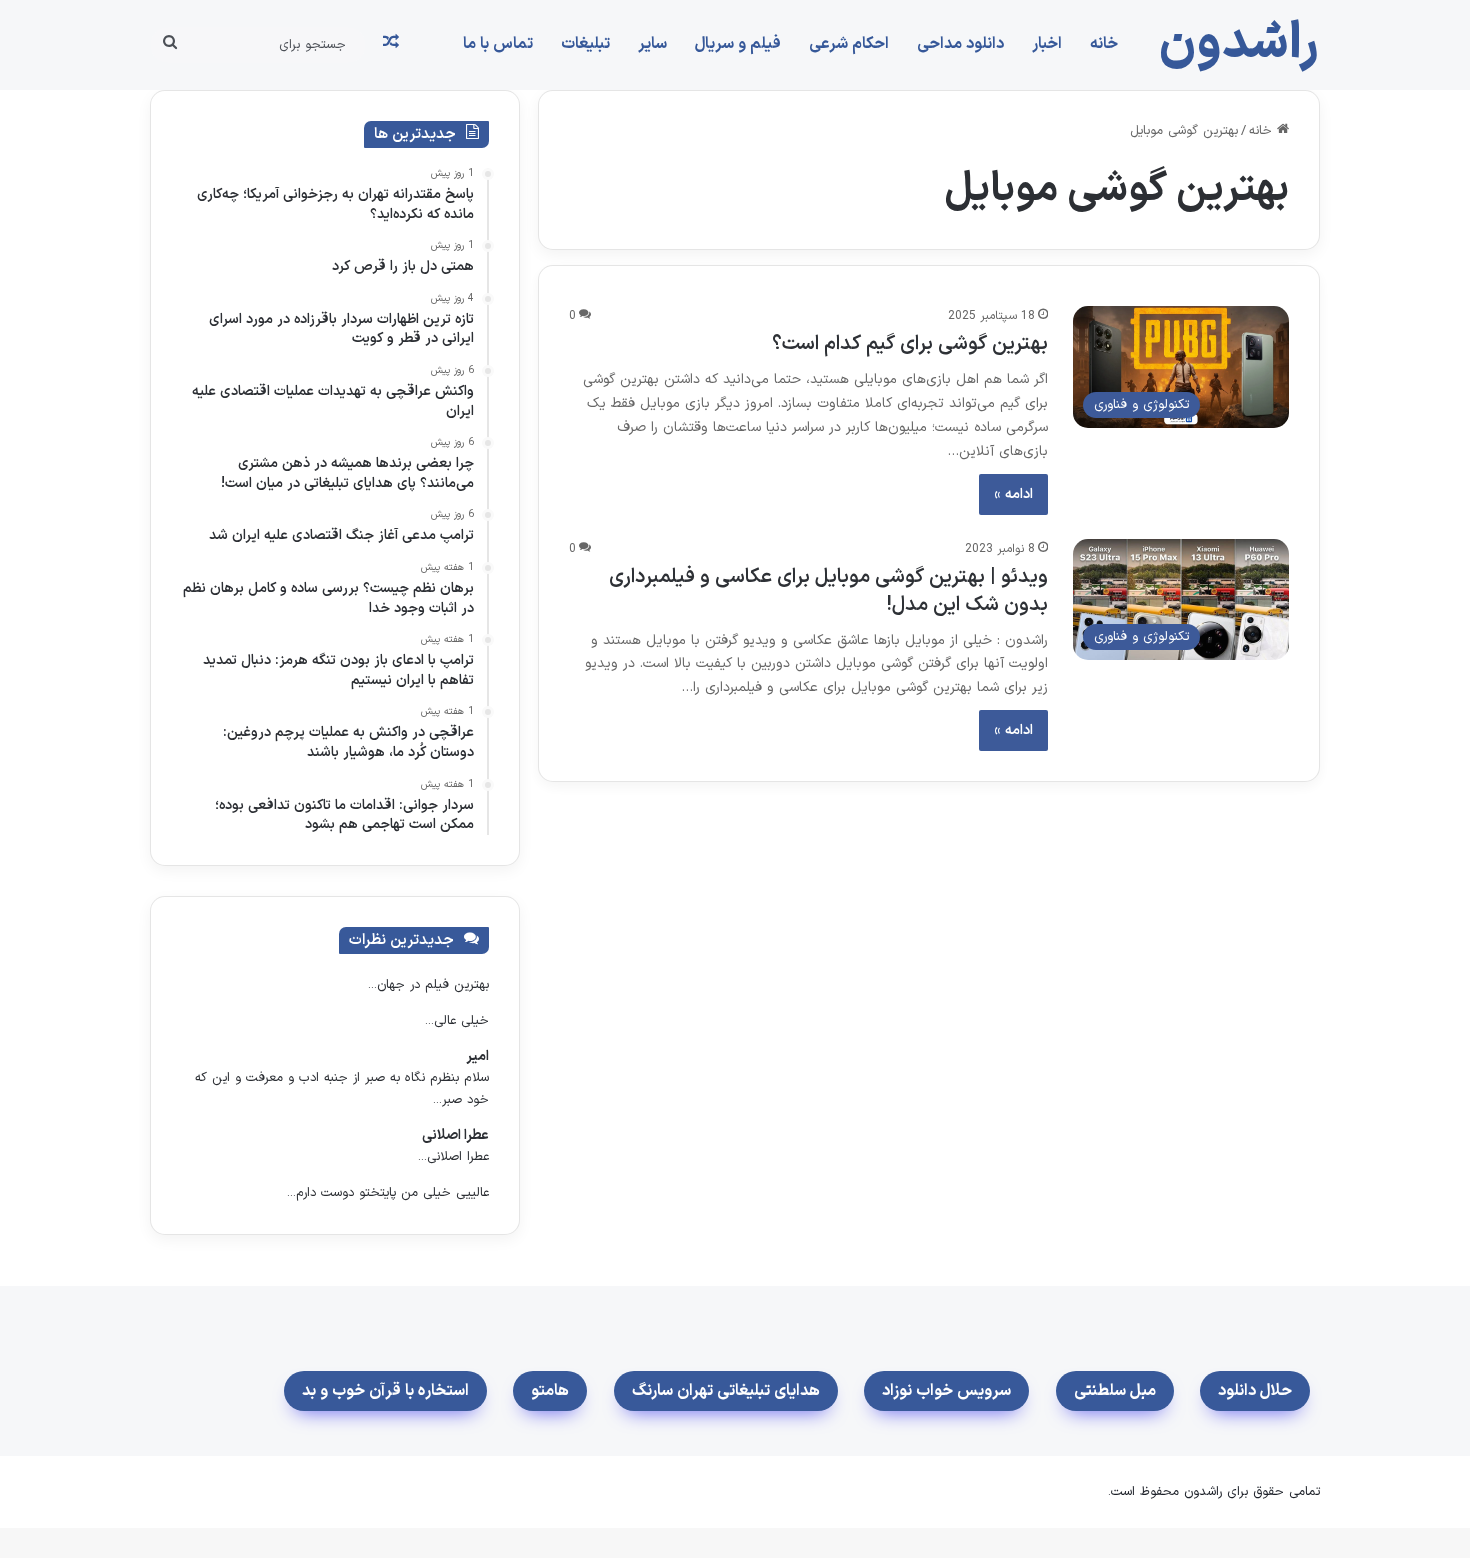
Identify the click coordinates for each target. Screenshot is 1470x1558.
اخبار (1047, 44)
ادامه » (1013, 494)
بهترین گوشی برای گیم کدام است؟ (910, 344)
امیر (477, 1056)
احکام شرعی (849, 44)
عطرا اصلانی (455, 1135)
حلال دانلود (1255, 1391)
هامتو (550, 1391)
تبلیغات (585, 44)
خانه (1104, 44)
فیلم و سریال (738, 44)
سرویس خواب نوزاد (946, 1391)
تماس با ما (498, 44)
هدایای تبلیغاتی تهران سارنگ (726, 1391)
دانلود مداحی (960, 44)
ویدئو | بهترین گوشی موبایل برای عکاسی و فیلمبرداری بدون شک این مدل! (828, 591)
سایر (652, 44)
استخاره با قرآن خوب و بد (385, 1391)
